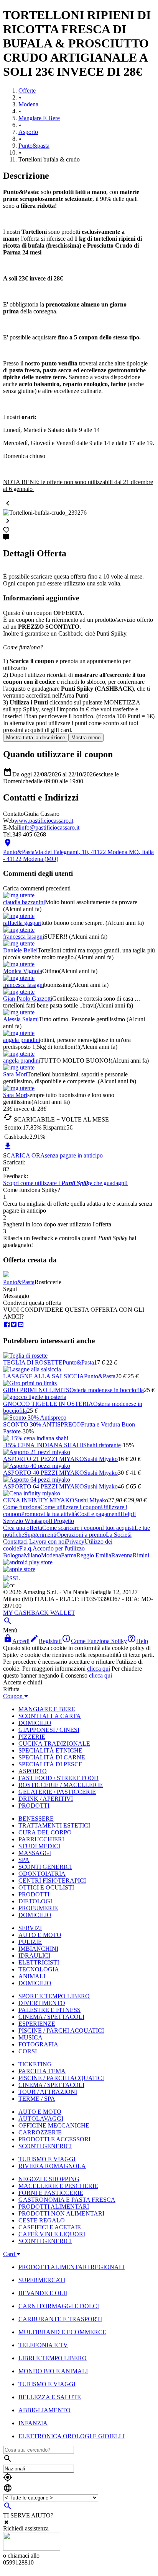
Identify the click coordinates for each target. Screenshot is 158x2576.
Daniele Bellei (20, 950)
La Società (119, 1535)
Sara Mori (15, 1074)
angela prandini (22, 1040)
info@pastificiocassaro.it (50, 827)
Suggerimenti (40, 1535)
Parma (69, 1555)
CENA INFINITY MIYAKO (39, 1500)
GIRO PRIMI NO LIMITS (36, 1390)
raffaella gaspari (22, 923)
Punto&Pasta (19, 1282)
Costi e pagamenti (99, 1514)
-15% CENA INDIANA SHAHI (43, 1445)
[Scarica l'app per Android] (28, 1562)
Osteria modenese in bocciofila (107, 1390)
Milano (32, 1555)
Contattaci (15, 1542)
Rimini (141, 1555)
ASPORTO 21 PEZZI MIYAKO (44, 1459)
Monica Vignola (23, 971)
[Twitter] (14, 1325)
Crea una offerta (23, 1528)
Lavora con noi (48, 1542)
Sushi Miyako (101, 1459)
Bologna (13, 1555)
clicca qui (99, 1669)
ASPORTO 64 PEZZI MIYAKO (44, 1486)
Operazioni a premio (81, 1535)
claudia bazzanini (24, 902)
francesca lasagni (24, 937)
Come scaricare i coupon (72, 1528)
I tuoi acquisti (118, 1528)
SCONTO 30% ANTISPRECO (42, 1424)
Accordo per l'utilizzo (59, 1548)
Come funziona (22, 1507)
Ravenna (122, 1555)
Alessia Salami (21, 1019)
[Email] (21, 1325)
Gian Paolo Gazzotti (28, 999)
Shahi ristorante (102, 1445)
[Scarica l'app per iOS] (19, 1569)
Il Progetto (61, 1521)
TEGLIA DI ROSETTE (33, 1362)
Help (126, 1514)
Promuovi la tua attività (49, 1514)
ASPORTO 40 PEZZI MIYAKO (44, 1473)
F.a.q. (26, 1548)
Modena (51, 1555)
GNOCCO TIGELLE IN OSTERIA (48, 1404)
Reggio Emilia (94, 1555)
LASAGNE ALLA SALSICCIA (44, 1376)
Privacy (75, 1542)
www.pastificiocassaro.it (44, 821)
